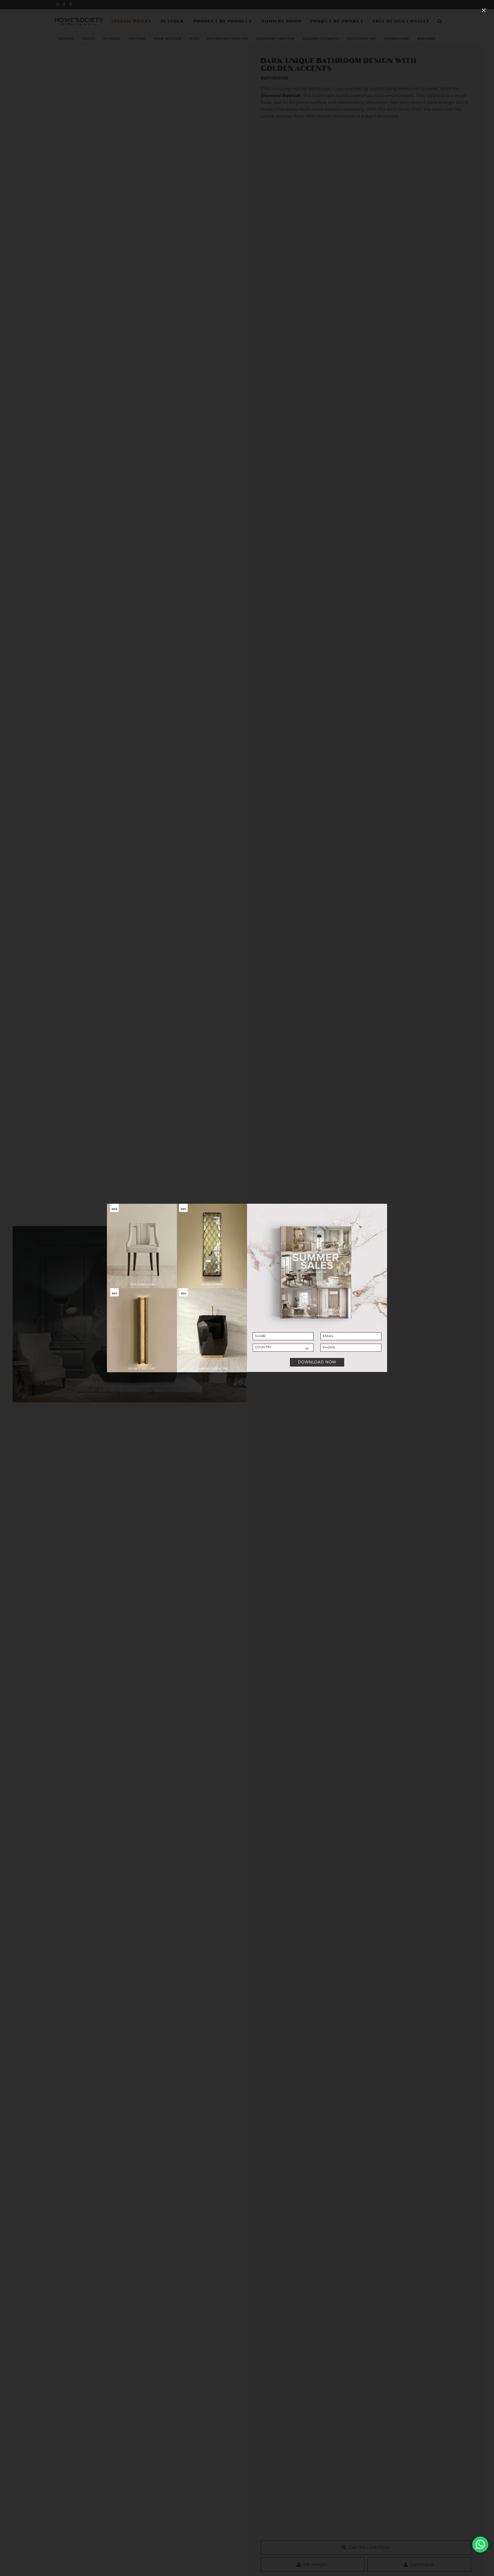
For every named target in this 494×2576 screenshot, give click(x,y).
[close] (484, 10)
